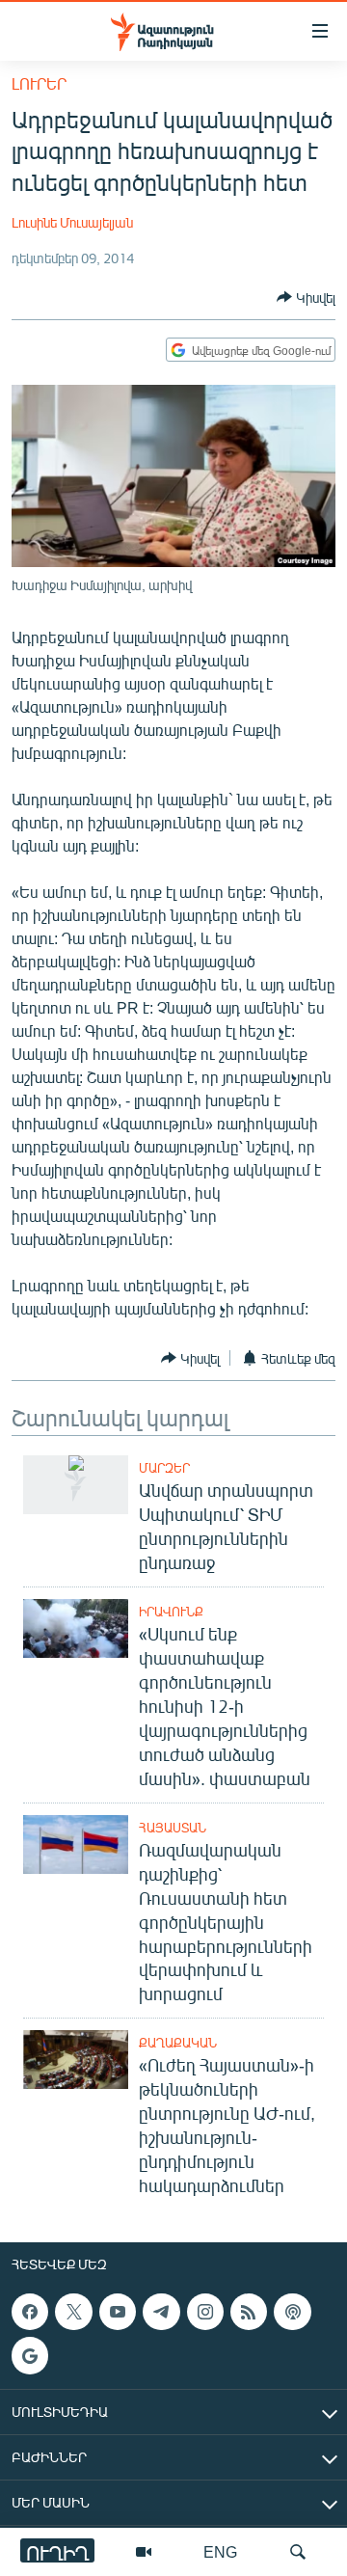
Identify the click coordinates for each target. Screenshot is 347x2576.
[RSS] (249, 2312)
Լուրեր (39, 83)
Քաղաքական (178, 2043)
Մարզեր (164, 1468)
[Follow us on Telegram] (161, 2312)
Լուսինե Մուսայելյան (72, 222)
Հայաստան (173, 1828)
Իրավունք (171, 1612)
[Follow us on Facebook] (30, 2312)
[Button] (306, 297)
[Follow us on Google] (30, 2356)
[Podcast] (292, 2312)
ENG (220, 2551)
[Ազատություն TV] (144, 2552)
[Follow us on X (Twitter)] (73, 2312)
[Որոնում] (298, 2552)
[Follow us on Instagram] (205, 2312)
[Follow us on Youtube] (118, 2312)
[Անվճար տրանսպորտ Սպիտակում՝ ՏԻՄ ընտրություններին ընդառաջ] (76, 1485)
